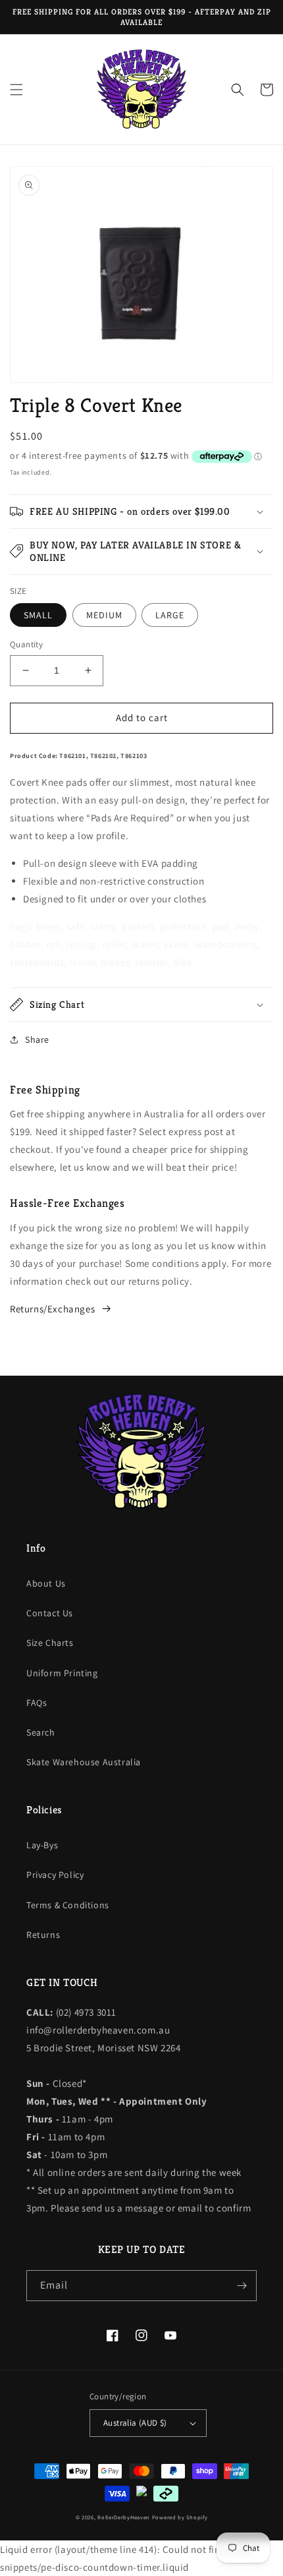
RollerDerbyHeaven (124, 2517)
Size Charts (50, 1643)
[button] (16, 90)
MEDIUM (104, 615)
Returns (43, 1935)
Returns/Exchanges (52, 1309)
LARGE (170, 615)
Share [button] (37, 1039)
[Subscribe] (242, 2286)
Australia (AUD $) (135, 2423)
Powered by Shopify (180, 2517)
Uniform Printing (62, 1673)
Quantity (26, 644)
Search (41, 1732)
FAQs (37, 1703)
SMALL (38, 615)
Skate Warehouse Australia (84, 1762)
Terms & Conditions (68, 1905)
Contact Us (50, 1613)
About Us (46, 1583)
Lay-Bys (42, 1845)
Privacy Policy (55, 1875)
